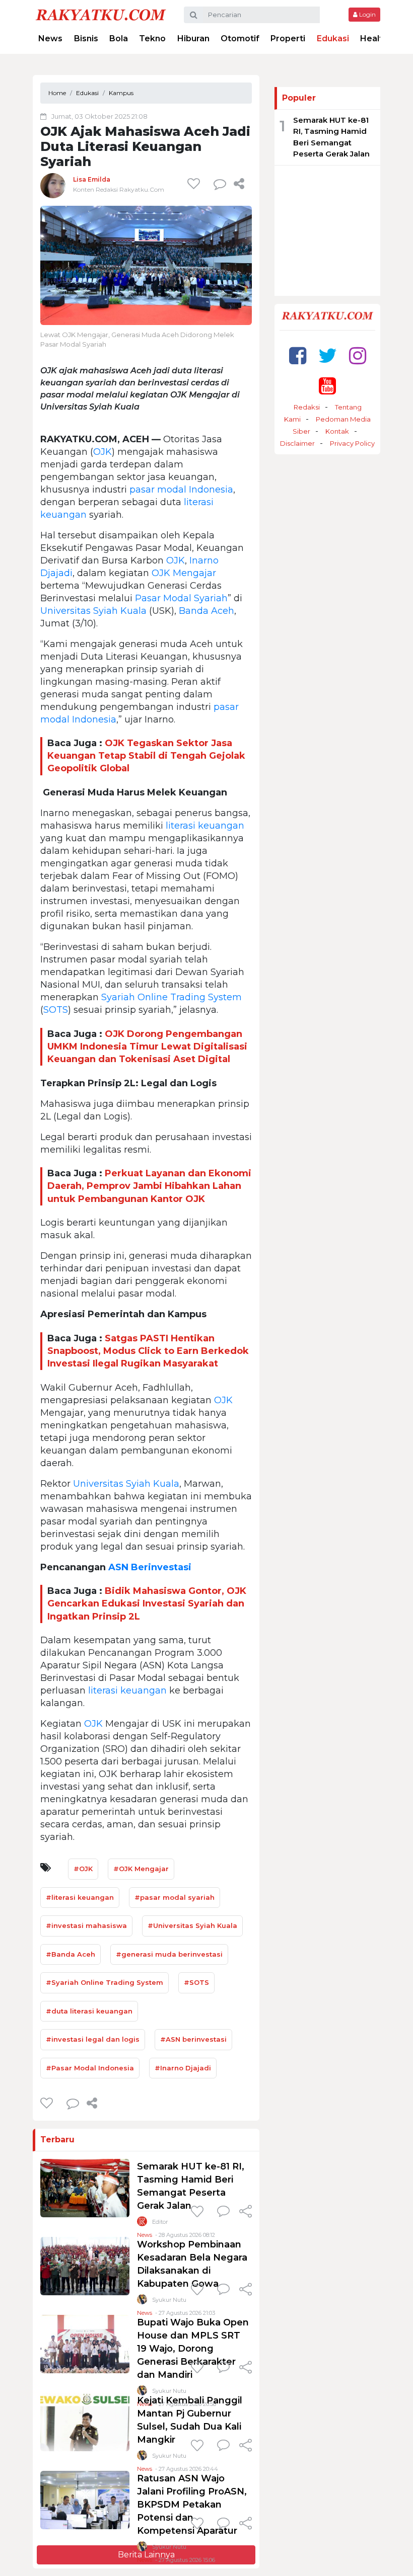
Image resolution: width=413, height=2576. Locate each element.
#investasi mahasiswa (86, 1925)
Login (367, 14)
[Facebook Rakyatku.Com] (298, 355)
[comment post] (220, 184)
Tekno (152, 38)
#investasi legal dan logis (93, 2039)
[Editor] (142, 2224)
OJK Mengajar (184, 573)
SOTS (56, 1010)
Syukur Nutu (169, 2300)
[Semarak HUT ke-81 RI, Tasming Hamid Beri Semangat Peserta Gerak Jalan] (85, 2188)
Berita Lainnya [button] (146, 2555)
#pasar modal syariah (175, 1897)
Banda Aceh (206, 611)
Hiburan (193, 38)
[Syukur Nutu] (142, 2302)
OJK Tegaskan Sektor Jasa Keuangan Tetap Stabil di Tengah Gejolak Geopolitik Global (146, 756)
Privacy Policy (352, 443)
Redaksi (307, 407)
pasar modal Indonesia (181, 490)
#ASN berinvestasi (193, 2039)
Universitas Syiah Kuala (93, 611)
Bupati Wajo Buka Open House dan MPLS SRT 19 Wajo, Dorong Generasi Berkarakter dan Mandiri (193, 2349)
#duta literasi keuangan (89, 2011)
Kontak (337, 431)
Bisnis (86, 38)
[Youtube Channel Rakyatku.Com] (327, 386)
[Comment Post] (223, 2212)
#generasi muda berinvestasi (169, 1954)
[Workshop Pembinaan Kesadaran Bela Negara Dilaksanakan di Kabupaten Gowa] (85, 2266)
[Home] (101, 14)
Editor (160, 2222)
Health (374, 38)
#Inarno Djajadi (183, 2068)
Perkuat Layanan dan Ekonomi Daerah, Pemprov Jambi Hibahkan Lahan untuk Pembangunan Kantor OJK (149, 1186)
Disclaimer (297, 443)
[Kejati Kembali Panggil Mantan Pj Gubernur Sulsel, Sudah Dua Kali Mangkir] (85, 2422)
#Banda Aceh (71, 1954)
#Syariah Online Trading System (105, 1982)
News (50, 38)
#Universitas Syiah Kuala (192, 1925)
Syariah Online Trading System (171, 997)
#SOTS (196, 1982)
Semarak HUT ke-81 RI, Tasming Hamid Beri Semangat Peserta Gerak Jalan (331, 137)
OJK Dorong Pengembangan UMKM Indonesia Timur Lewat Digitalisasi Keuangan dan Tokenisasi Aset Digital (147, 1046)
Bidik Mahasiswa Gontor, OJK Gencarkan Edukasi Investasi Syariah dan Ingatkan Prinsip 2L (147, 1603)
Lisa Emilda (92, 179)
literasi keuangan (205, 826)
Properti (288, 38)
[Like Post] (195, 184)
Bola (119, 38)
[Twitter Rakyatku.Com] (328, 355)
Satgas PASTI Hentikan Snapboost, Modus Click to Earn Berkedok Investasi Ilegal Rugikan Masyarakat (148, 1351)
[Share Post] (239, 184)
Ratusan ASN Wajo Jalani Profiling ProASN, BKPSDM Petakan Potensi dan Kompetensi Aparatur (192, 2505)
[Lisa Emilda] (53, 185)
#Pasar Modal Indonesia (90, 2068)
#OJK (83, 1869)
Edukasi (333, 38)
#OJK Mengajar (141, 1869)
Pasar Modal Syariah (181, 598)
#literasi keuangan (80, 1897)
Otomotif (240, 38)
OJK (102, 452)
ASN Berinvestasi (150, 1567)
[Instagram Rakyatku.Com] (358, 355)
